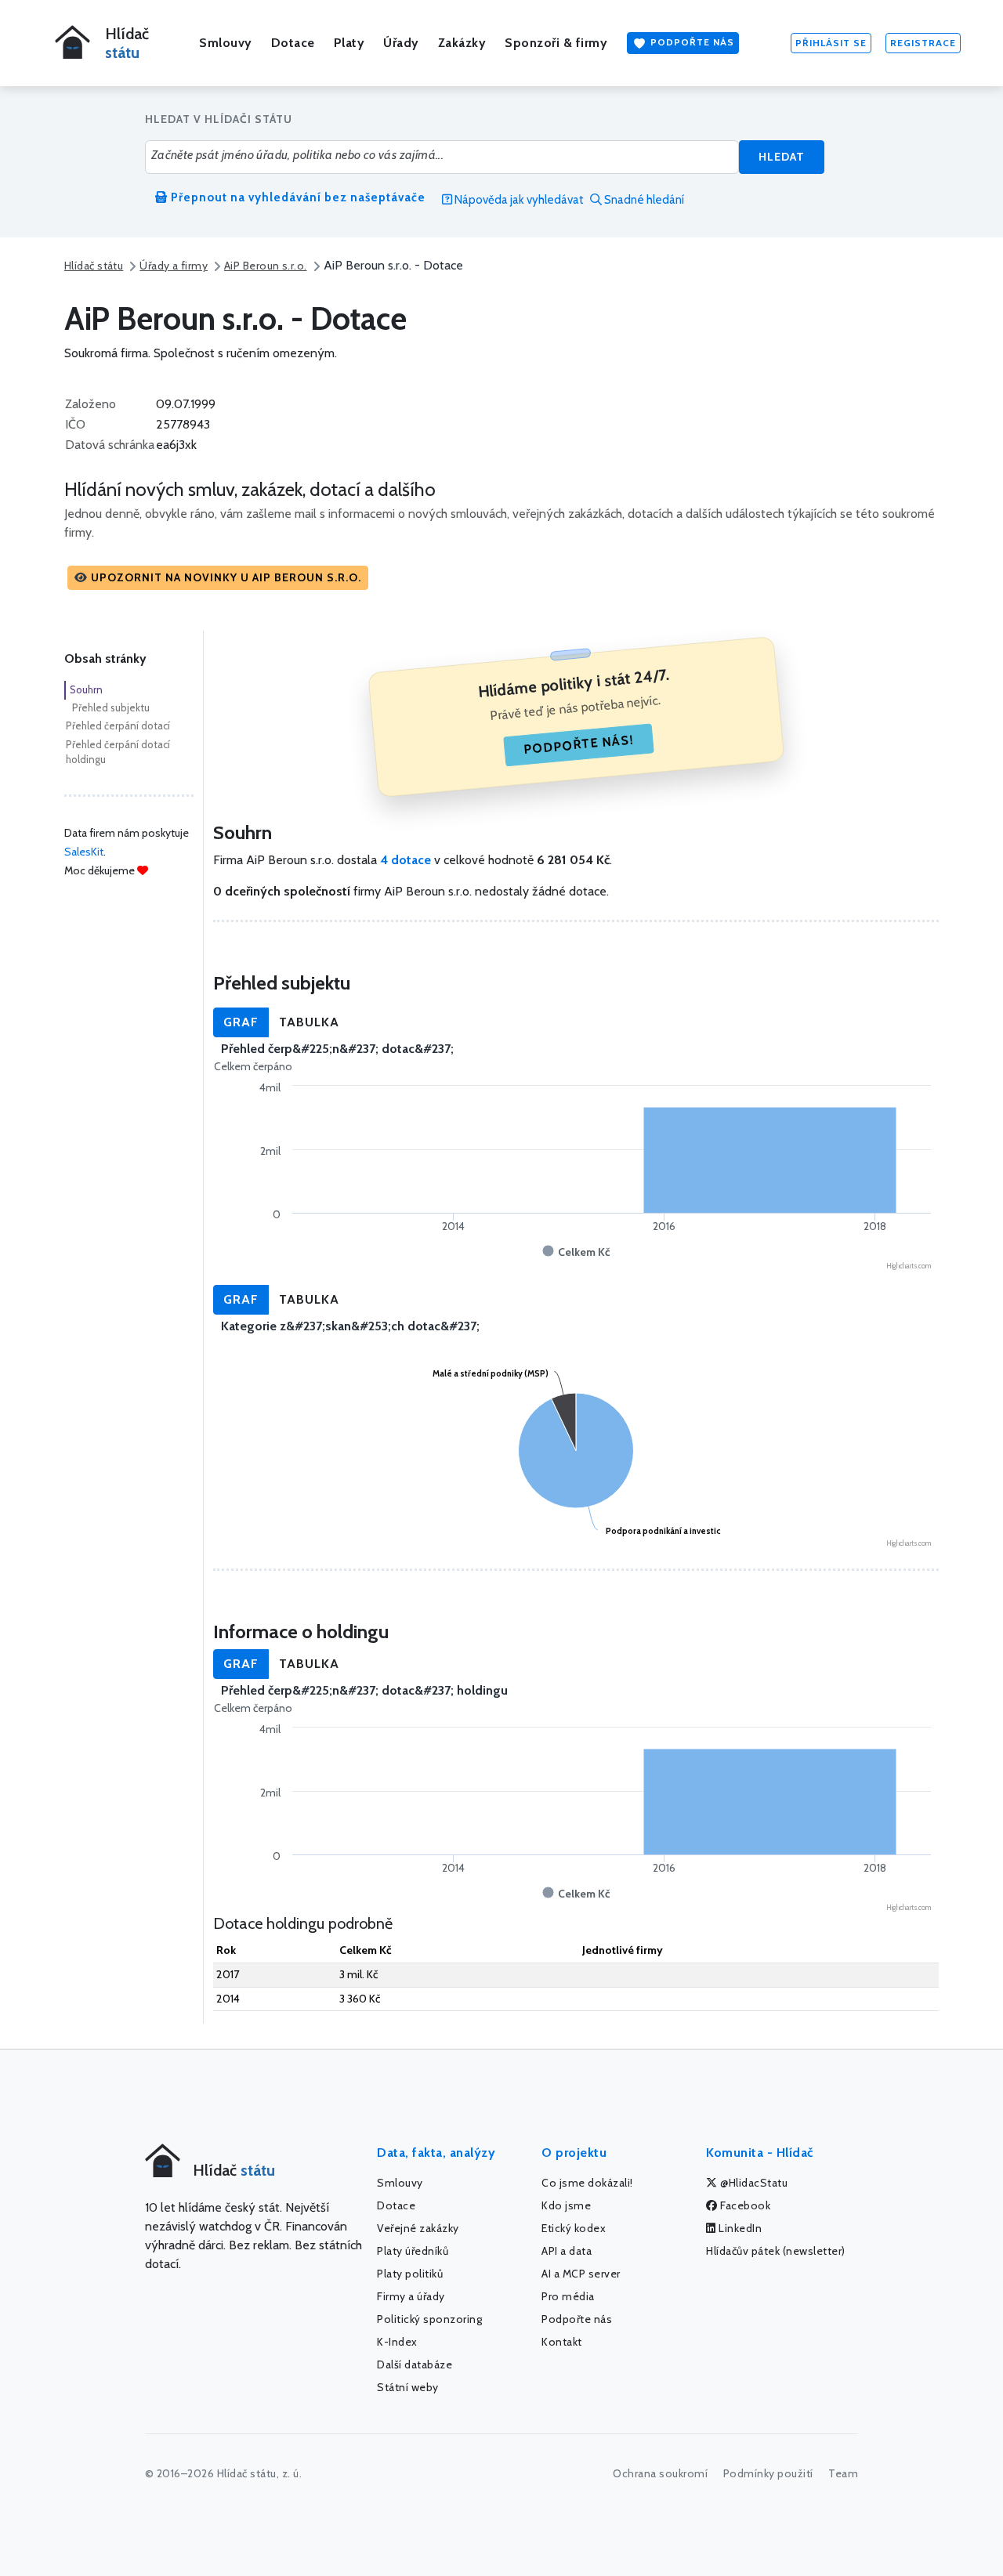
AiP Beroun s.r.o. (265, 266)
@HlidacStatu (753, 2183)
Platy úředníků (413, 2251)
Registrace (923, 43)
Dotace (293, 43)
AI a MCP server (581, 2274)
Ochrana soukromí (660, 2473)
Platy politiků (410, 2274)
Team (843, 2473)
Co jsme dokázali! (587, 2183)
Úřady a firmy (174, 266)
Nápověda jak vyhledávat (518, 200)
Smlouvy (226, 43)
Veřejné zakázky (418, 2228)
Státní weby (408, 2387)
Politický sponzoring (429, 2319)
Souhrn (86, 689)
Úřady (401, 43)
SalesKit (84, 852)
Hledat (782, 157)
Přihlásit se (831, 43)
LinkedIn (739, 2228)
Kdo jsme (566, 2205)
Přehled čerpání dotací (118, 725)
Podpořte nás (691, 42)
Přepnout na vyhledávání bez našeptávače (297, 197)
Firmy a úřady (411, 2296)
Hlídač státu (94, 266)
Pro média (568, 2296)
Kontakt (562, 2342)
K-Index (397, 2342)
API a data (567, 2251)
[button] (218, 578)
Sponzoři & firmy (556, 43)
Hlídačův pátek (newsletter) (776, 2251)
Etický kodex (574, 2228)
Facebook (744, 2205)
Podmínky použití (768, 2473)
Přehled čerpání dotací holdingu (118, 752)
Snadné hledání (643, 200)
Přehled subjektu (111, 707)
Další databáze (415, 2364)
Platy (349, 43)
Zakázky (462, 43)
